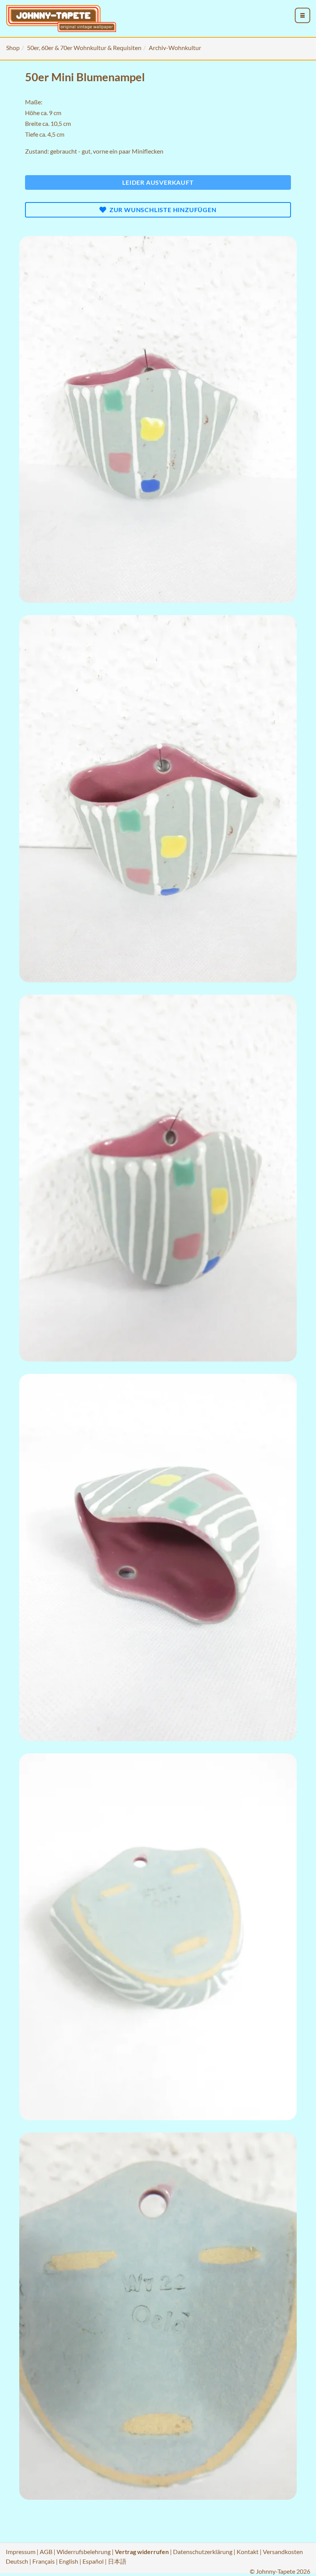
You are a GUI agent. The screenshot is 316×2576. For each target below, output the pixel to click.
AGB (46, 2552)
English (69, 2561)
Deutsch (17, 2561)
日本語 (117, 2561)
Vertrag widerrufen (142, 2552)
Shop (13, 48)
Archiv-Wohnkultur (175, 48)
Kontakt (248, 2552)
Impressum (21, 2552)
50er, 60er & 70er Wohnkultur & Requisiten (84, 48)
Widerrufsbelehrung (84, 2552)
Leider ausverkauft (158, 182)
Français (44, 2561)
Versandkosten (283, 2552)
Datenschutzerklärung (203, 2552)
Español (93, 2561)
